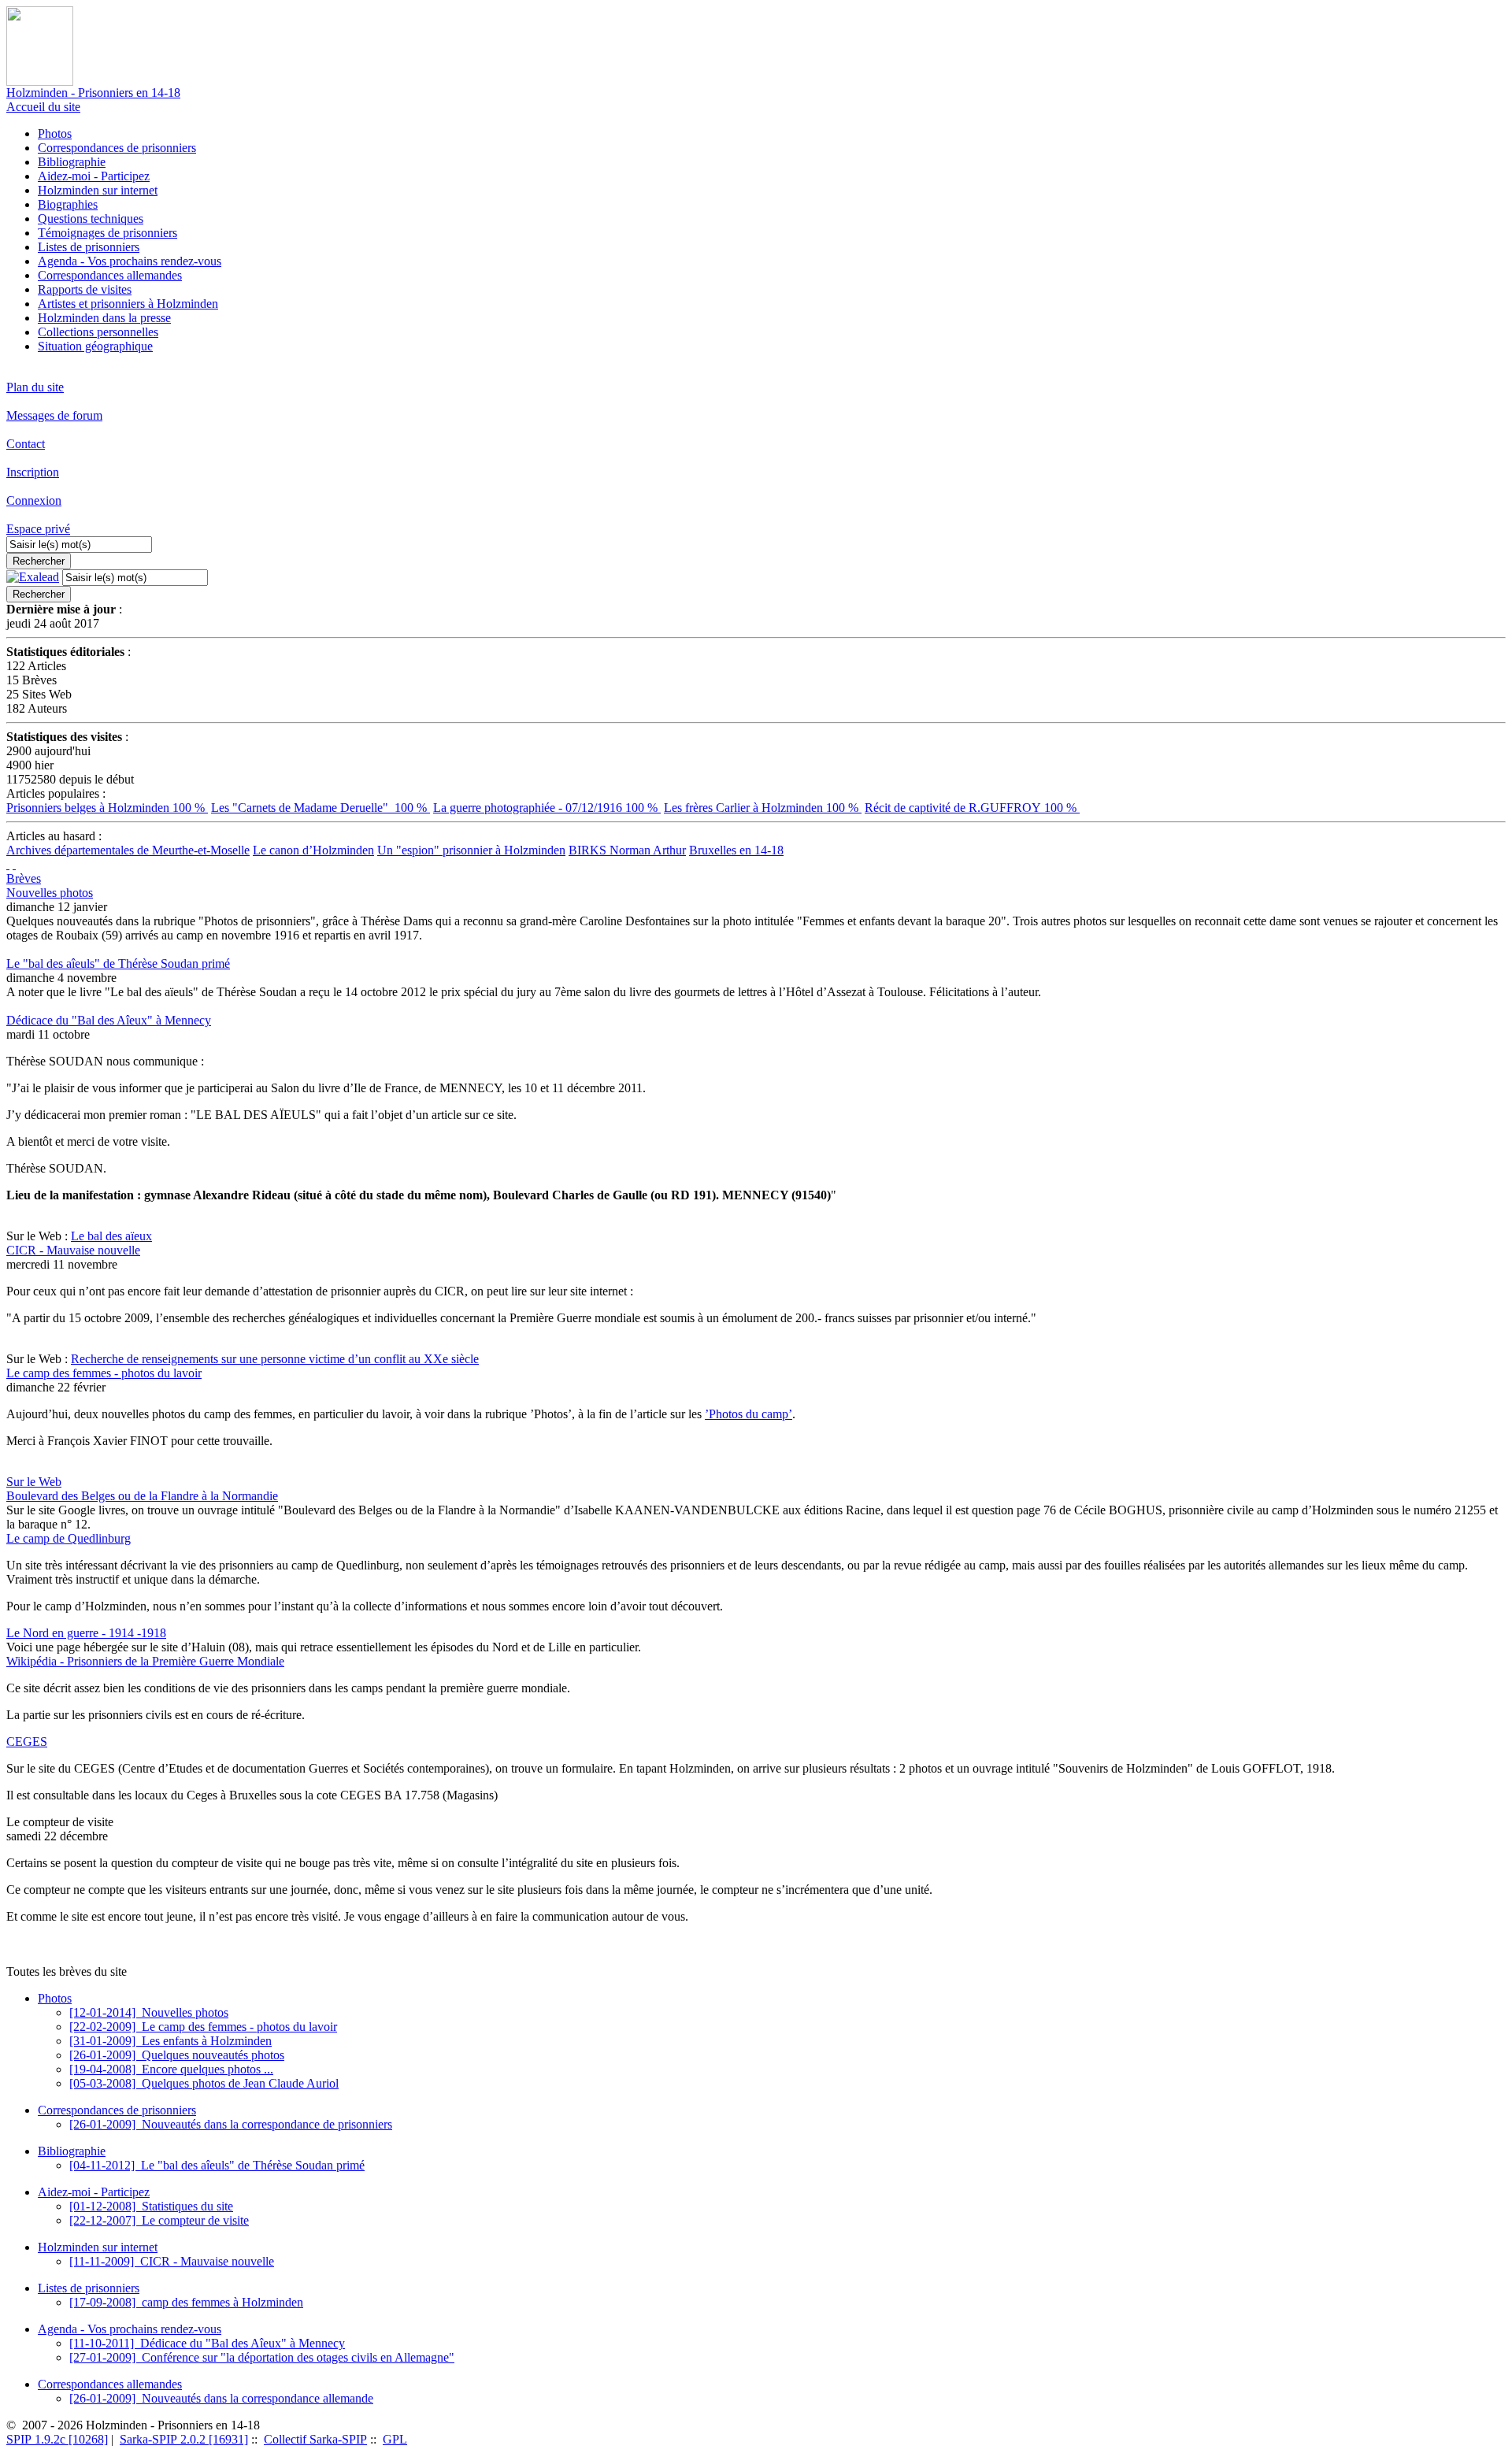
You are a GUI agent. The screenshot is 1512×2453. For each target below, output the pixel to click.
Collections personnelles (98, 332)
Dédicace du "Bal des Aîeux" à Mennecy (109, 1020)
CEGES (27, 1742)
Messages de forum (54, 415)
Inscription (33, 472)
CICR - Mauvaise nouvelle (73, 1250)
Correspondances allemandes (110, 275)
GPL (395, 2439)
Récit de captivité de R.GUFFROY (972, 808)
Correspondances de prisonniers (117, 148)
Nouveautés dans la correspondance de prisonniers (231, 2124)
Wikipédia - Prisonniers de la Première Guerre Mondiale (145, 1661)
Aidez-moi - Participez (94, 176)
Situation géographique (95, 346)
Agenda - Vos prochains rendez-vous (130, 261)
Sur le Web (34, 1482)
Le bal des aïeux (111, 1236)
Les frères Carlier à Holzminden (763, 808)
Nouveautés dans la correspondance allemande (221, 2398)
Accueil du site (43, 107)
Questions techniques (91, 219)
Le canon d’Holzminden (313, 850)
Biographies (68, 204)
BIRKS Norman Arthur (627, 850)
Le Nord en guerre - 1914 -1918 (86, 1633)
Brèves (24, 878)
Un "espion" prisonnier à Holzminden (471, 850)
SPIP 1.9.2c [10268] (57, 2439)
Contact (26, 444)
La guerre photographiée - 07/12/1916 (547, 808)
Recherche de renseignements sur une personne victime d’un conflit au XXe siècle (275, 1359)
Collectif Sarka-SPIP (315, 2439)
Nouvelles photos (50, 893)
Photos (55, 133)
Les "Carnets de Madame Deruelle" (321, 808)
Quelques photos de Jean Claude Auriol (204, 2083)
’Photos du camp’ (749, 1414)
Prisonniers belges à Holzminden (107, 808)
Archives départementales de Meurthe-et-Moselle (128, 850)
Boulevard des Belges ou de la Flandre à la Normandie (142, 1496)
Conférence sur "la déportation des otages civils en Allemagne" (262, 2357)
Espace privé (38, 529)
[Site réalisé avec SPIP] (14, 864)
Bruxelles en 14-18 (736, 850)
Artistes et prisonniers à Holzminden (128, 304)
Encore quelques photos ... (171, 2069)
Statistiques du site (151, 2206)
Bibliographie (72, 162)
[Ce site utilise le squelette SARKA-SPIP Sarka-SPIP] (8, 864)
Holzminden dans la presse (104, 318)
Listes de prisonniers (89, 247)
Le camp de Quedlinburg (69, 1538)
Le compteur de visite (159, 2220)
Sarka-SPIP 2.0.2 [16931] (184, 2439)
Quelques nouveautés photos (177, 2055)
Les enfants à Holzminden (170, 2041)
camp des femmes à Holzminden (186, 2302)
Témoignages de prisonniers (107, 233)
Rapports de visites (85, 289)
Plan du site (35, 387)
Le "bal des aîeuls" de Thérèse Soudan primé (118, 963)
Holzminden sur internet (98, 190)
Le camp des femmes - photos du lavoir (104, 1373)
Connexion (34, 500)
